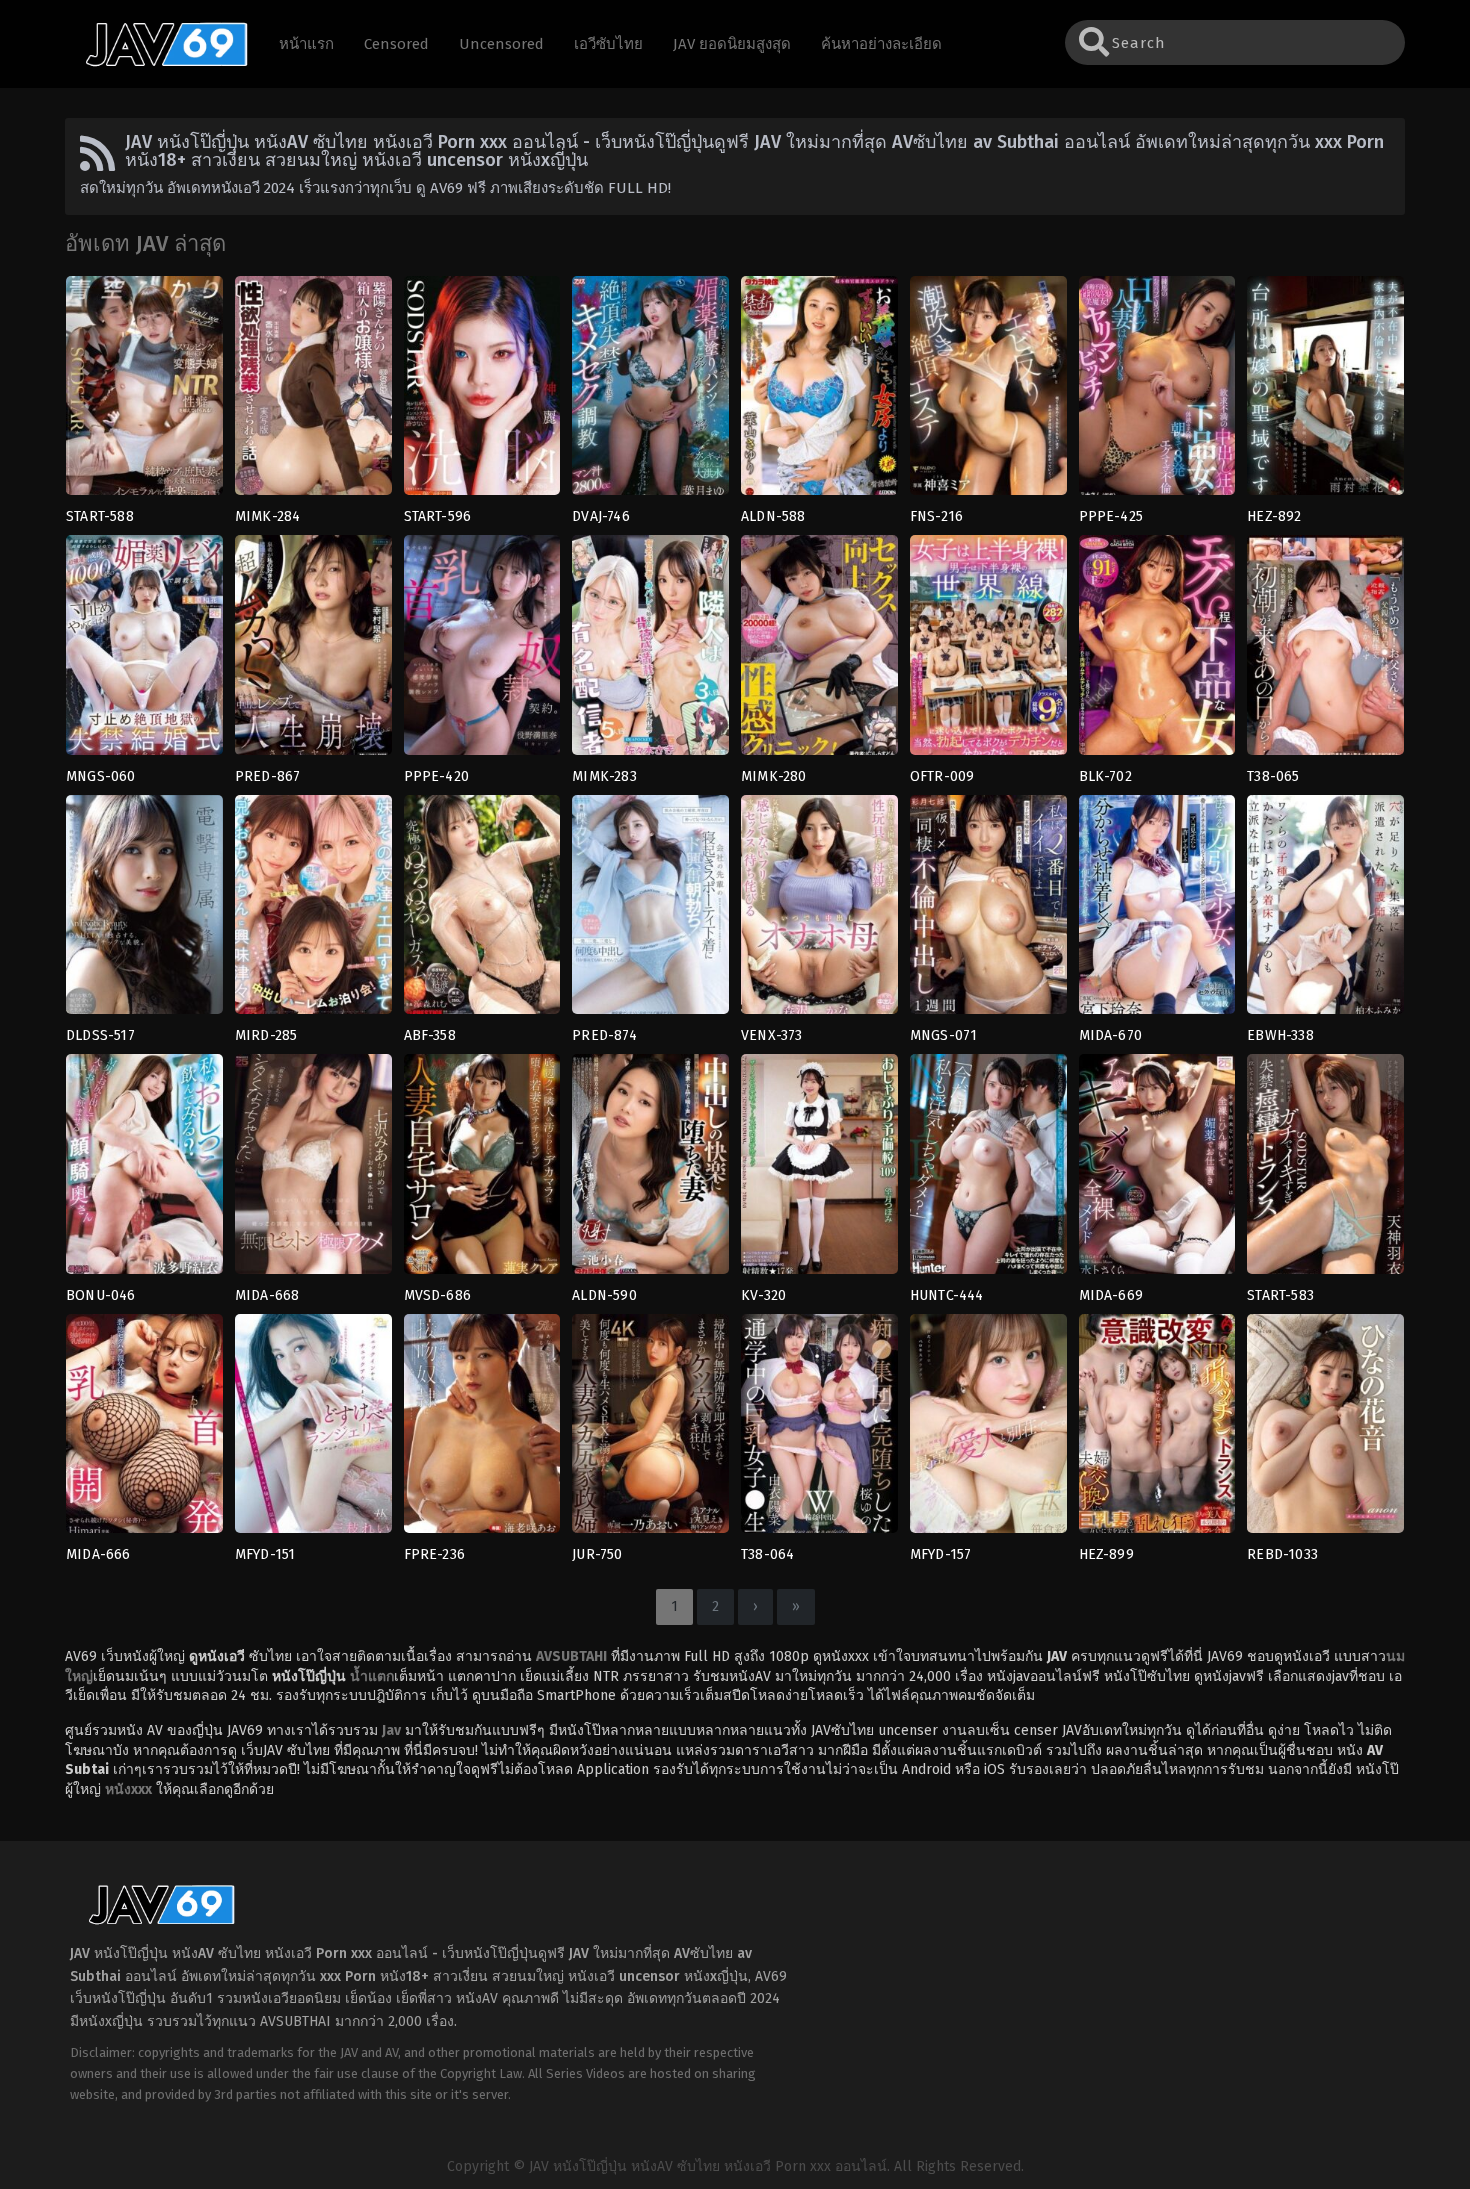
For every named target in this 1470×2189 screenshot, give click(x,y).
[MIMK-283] (650, 651)
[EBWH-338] (1325, 911)
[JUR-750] (650, 1430)
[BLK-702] (1157, 651)
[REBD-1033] (1325, 1430)
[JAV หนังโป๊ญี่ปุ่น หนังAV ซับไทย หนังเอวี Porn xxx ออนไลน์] (157, 63)
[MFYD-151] (313, 1430)
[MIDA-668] (313, 1170)
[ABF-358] (482, 911)
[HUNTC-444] (988, 1170)
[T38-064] (819, 1430)
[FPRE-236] (482, 1430)
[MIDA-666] (144, 1430)
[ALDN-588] (819, 392)
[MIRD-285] (313, 911)
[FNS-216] (988, 392)
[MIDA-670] (1157, 911)
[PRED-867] (313, 651)
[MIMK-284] (313, 392)
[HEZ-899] (1157, 1430)
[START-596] (482, 392)
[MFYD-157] (988, 1430)
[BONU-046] (144, 1170)
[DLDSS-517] (144, 911)
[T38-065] (1325, 651)
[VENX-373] (819, 911)
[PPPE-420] (482, 651)
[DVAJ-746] (650, 392)
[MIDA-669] (1157, 1170)
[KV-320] (819, 1170)
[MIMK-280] (819, 651)
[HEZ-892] (1325, 392)
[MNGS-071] (988, 911)
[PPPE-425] (1157, 392)
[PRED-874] (650, 911)
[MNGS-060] (144, 651)
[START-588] (144, 392)
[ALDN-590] (650, 1170)
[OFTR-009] (988, 651)
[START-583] (1325, 1170)
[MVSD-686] (482, 1170)
